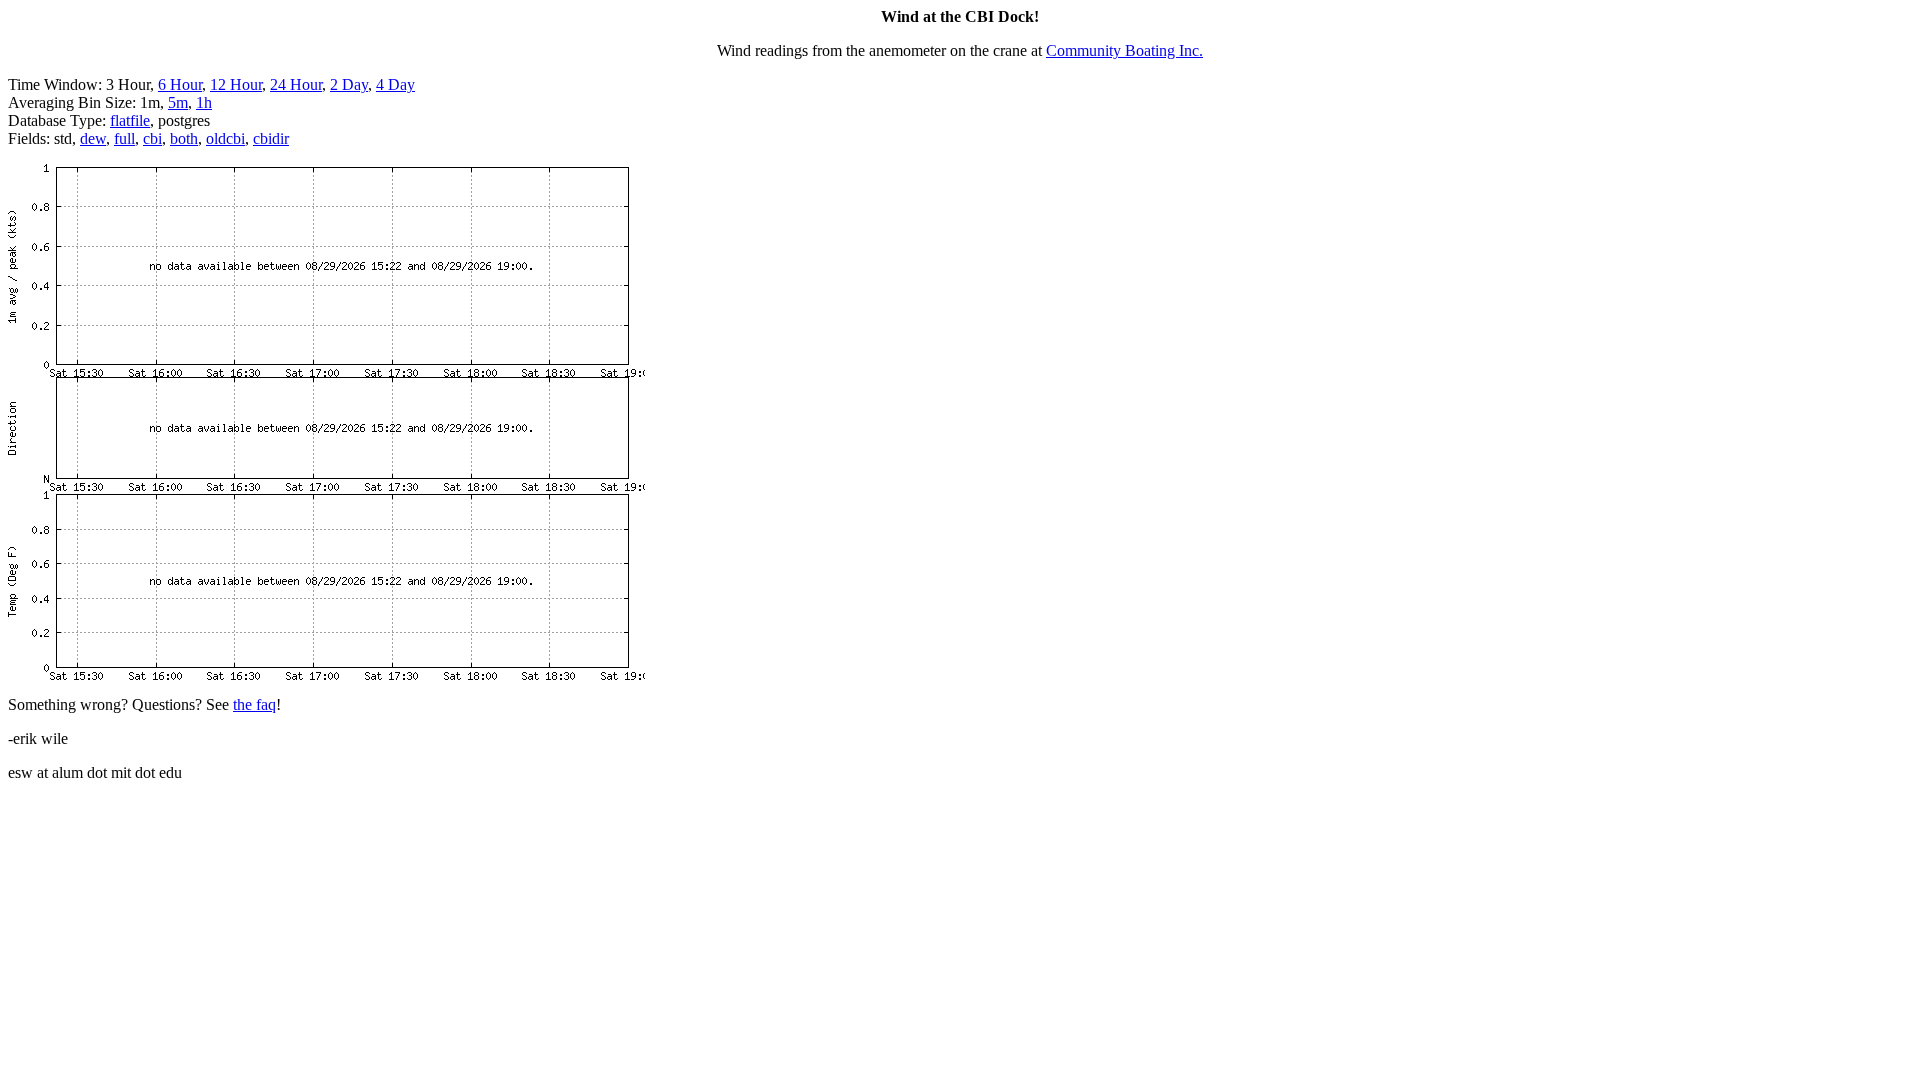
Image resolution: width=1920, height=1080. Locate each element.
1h (204, 102)
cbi (152, 138)
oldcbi (225, 138)
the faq (254, 704)
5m (178, 102)
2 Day (349, 84)
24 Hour (296, 84)
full (124, 138)
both (184, 138)
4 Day (395, 84)
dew (93, 138)
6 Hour (180, 84)
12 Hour (236, 84)
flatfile (130, 120)
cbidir (271, 138)
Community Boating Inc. (1124, 50)
